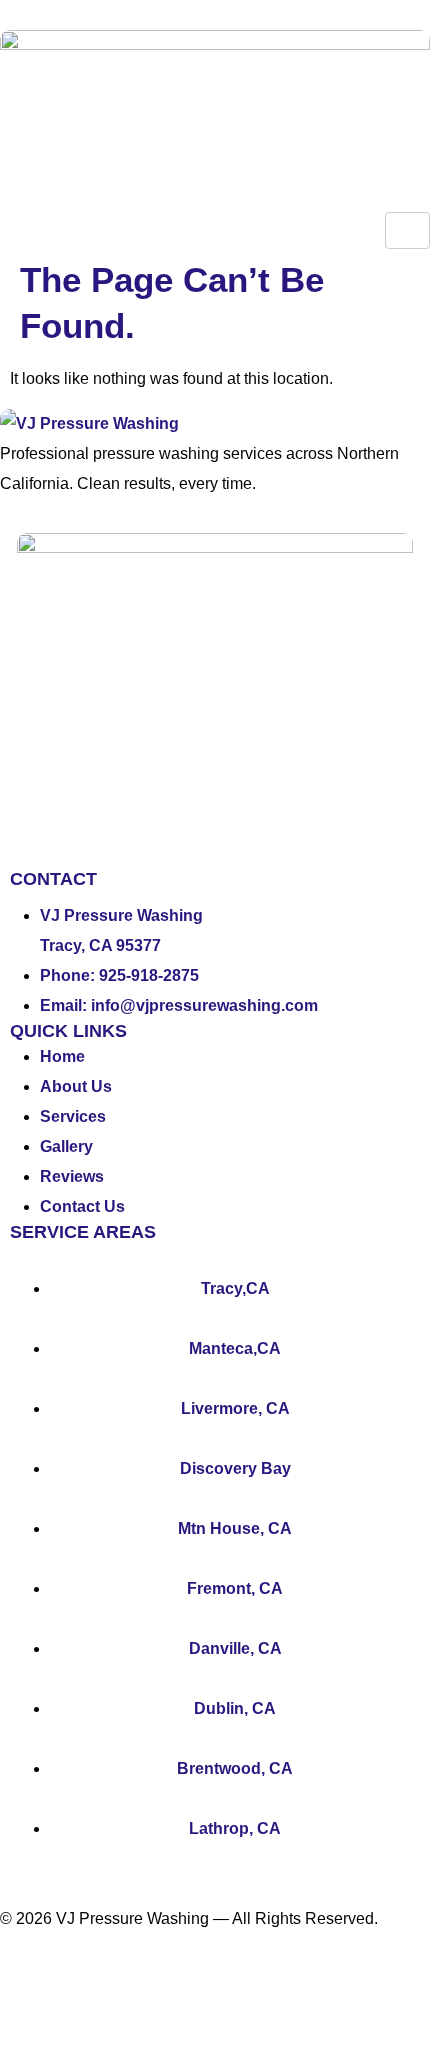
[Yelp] (79, 1989)
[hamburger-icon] (407, 230)
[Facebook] (25, 1989)
